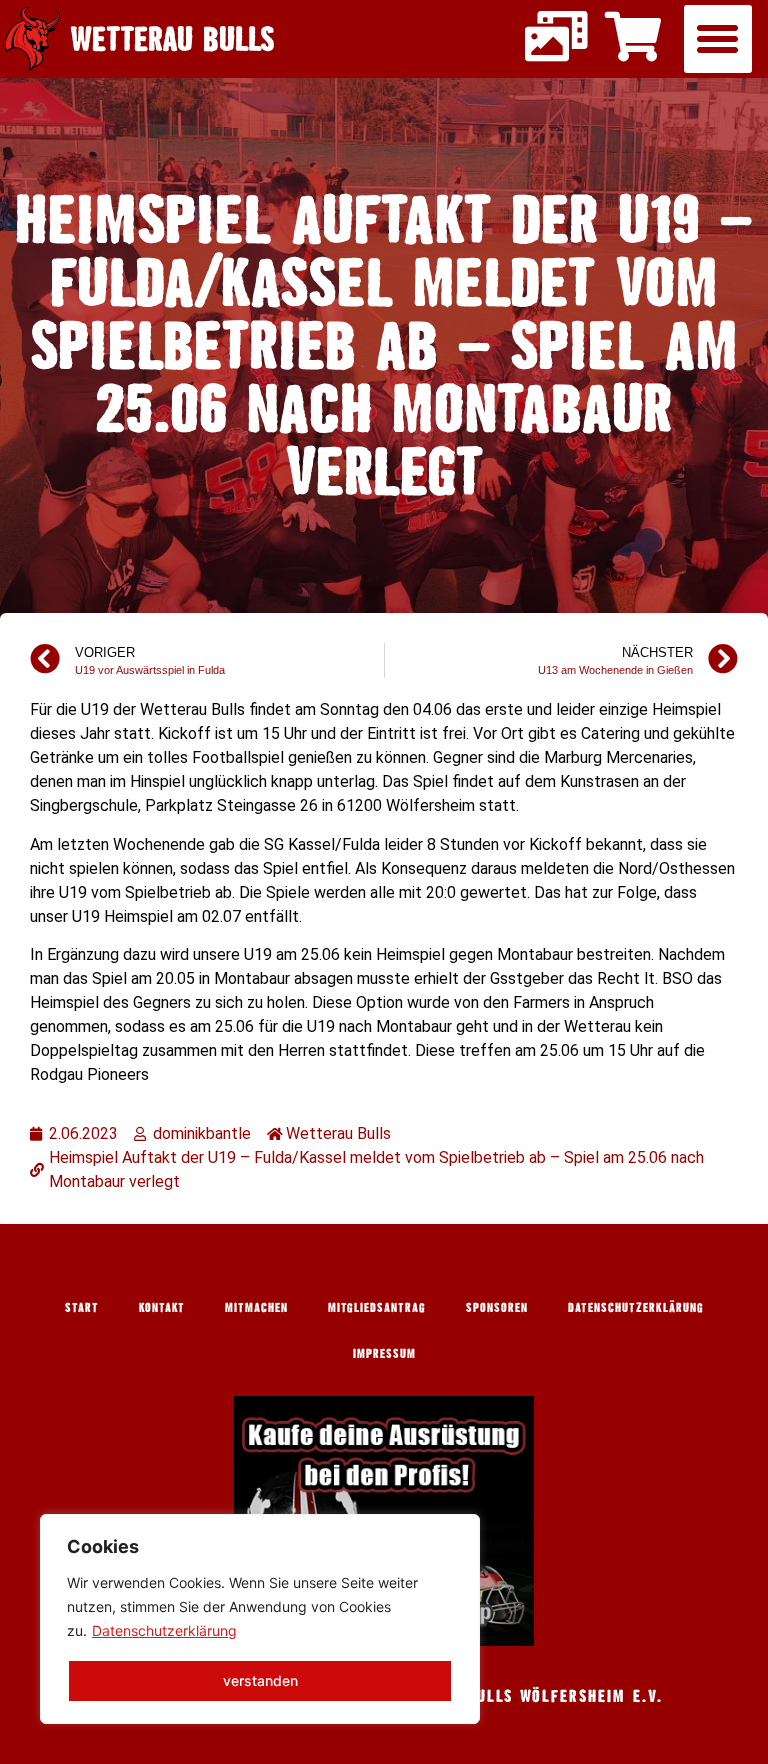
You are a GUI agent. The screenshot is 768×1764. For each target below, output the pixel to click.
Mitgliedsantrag (377, 1307)
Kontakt (162, 1307)
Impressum (384, 1353)
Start (82, 1307)
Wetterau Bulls (172, 38)
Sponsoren (497, 1307)
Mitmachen (256, 1307)
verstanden (260, 1680)
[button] (718, 39)
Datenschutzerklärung (164, 1630)
